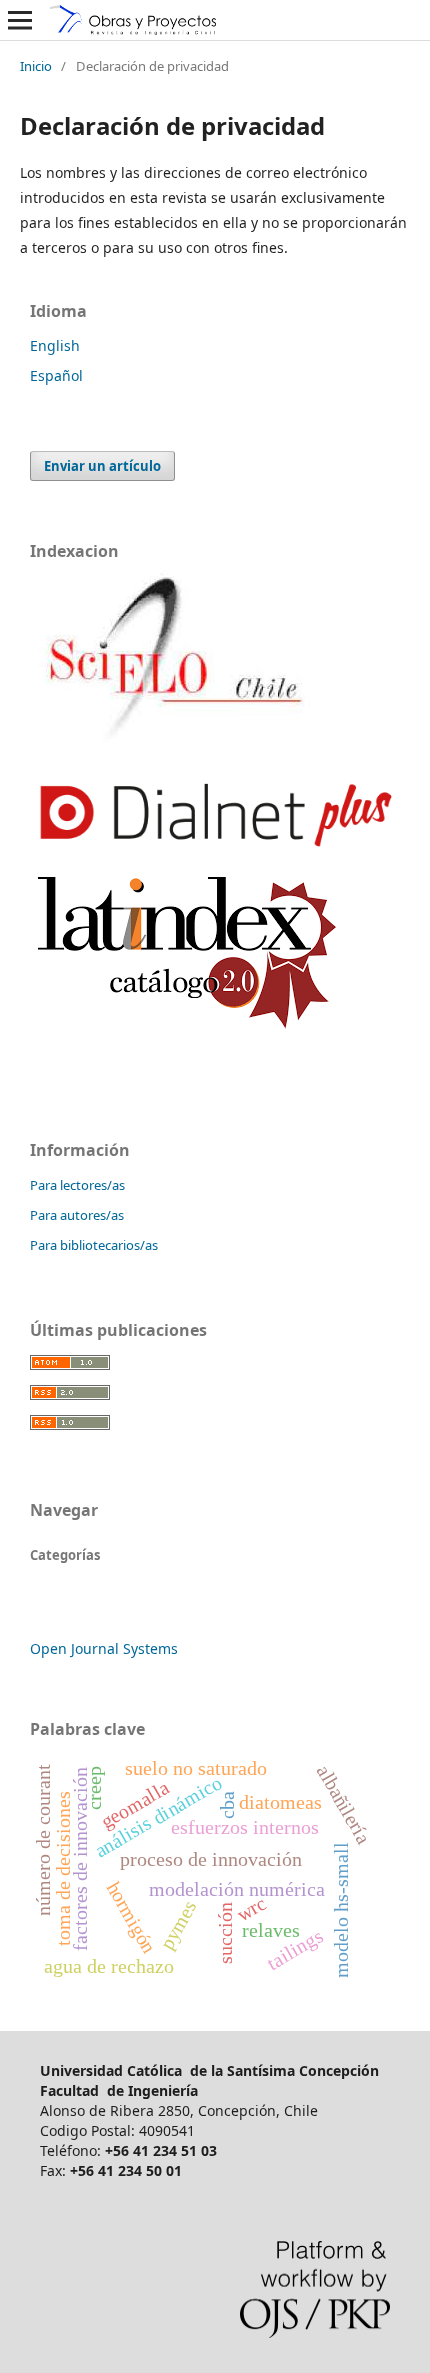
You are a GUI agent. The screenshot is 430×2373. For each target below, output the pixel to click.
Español (56, 375)
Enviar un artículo (102, 466)
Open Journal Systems (104, 1648)
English (55, 345)
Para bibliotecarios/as (94, 1245)
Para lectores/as (77, 1185)
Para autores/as (77, 1215)
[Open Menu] (20, 20)
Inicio (36, 66)
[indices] (172, 742)
